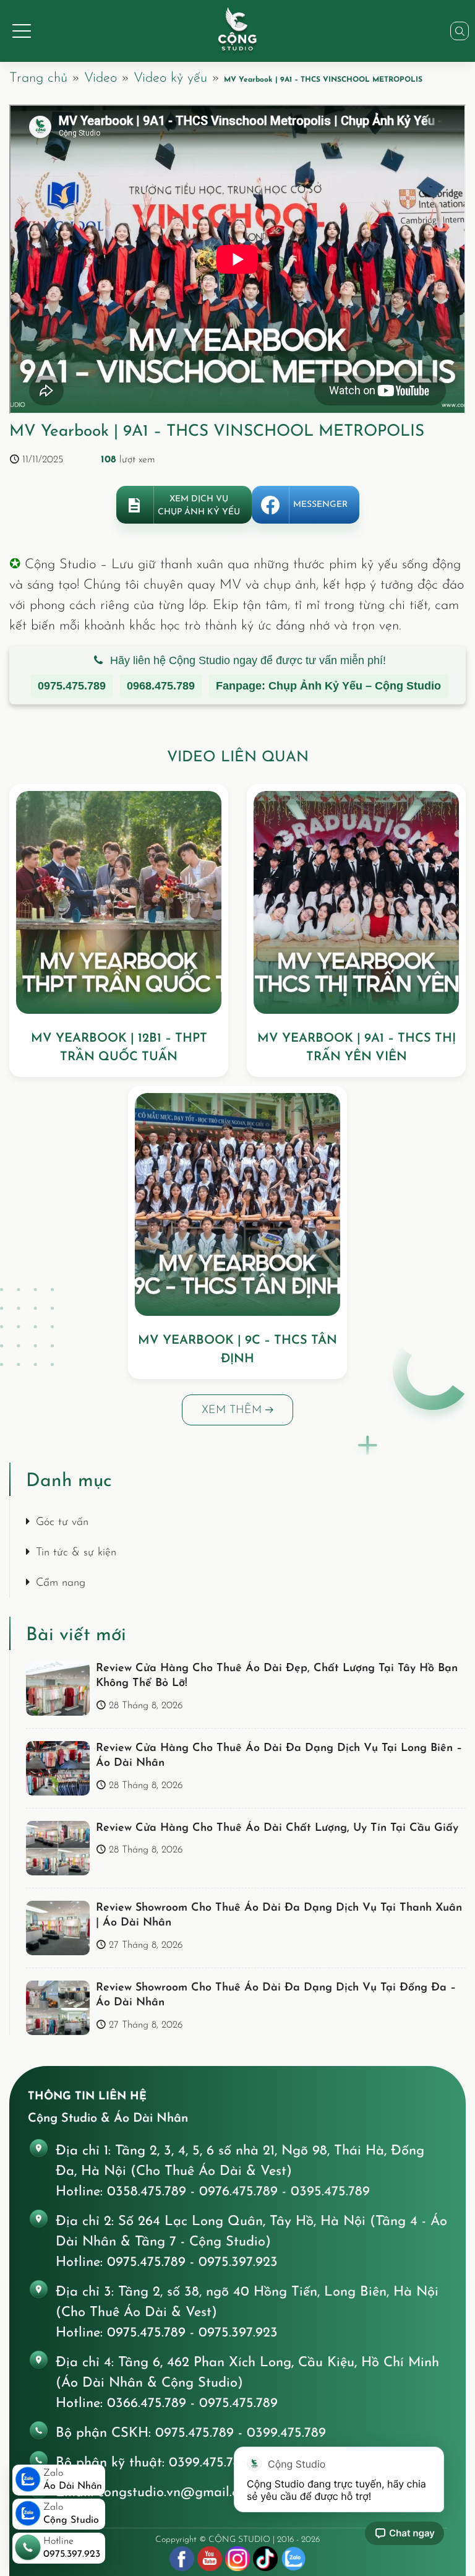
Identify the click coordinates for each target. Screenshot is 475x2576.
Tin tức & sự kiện (76, 1553)
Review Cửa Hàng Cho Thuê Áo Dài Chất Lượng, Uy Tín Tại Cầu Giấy (277, 1828)
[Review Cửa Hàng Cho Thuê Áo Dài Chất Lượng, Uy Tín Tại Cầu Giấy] (58, 1848)
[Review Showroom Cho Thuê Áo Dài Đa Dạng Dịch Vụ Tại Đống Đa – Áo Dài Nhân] (58, 2008)
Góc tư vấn (62, 1523)
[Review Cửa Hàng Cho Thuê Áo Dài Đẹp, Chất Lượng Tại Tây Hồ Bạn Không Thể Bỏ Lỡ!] (58, 1688)
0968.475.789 (161, 686)
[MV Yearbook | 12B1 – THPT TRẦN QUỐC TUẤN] (119, 902)
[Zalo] (293, 2559)
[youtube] (210, 2559)
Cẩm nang (61, 1583)
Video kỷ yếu (170, 78)
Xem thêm (233, 1411)
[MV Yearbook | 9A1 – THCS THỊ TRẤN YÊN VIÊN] (356, 902)
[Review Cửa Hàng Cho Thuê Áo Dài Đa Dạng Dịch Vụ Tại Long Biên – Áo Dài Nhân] (58, 1768)
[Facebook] (182, 2559)
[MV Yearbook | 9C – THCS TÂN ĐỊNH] (237, 1204)
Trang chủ (38, 78)
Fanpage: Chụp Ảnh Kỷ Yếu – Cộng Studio (328, 686)
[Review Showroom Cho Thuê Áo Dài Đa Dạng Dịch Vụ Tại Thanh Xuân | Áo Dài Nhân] (58, 1928)
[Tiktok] (265, 2559)
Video (101, 78)
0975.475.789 (72, 686)
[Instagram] (237, 2559)
